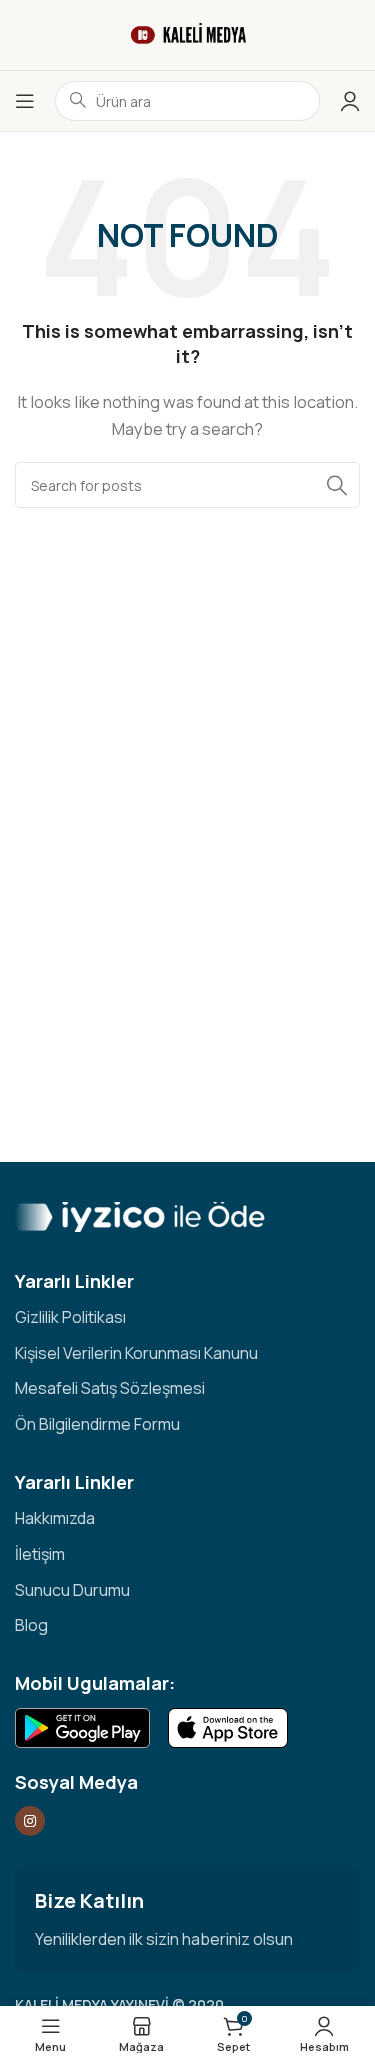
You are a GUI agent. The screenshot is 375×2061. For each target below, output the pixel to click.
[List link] (187, 1318)
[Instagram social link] (30, 1821)
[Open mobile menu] (25, 101)
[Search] (337, 485)
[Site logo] (188, 33)
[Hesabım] (350, 101)
